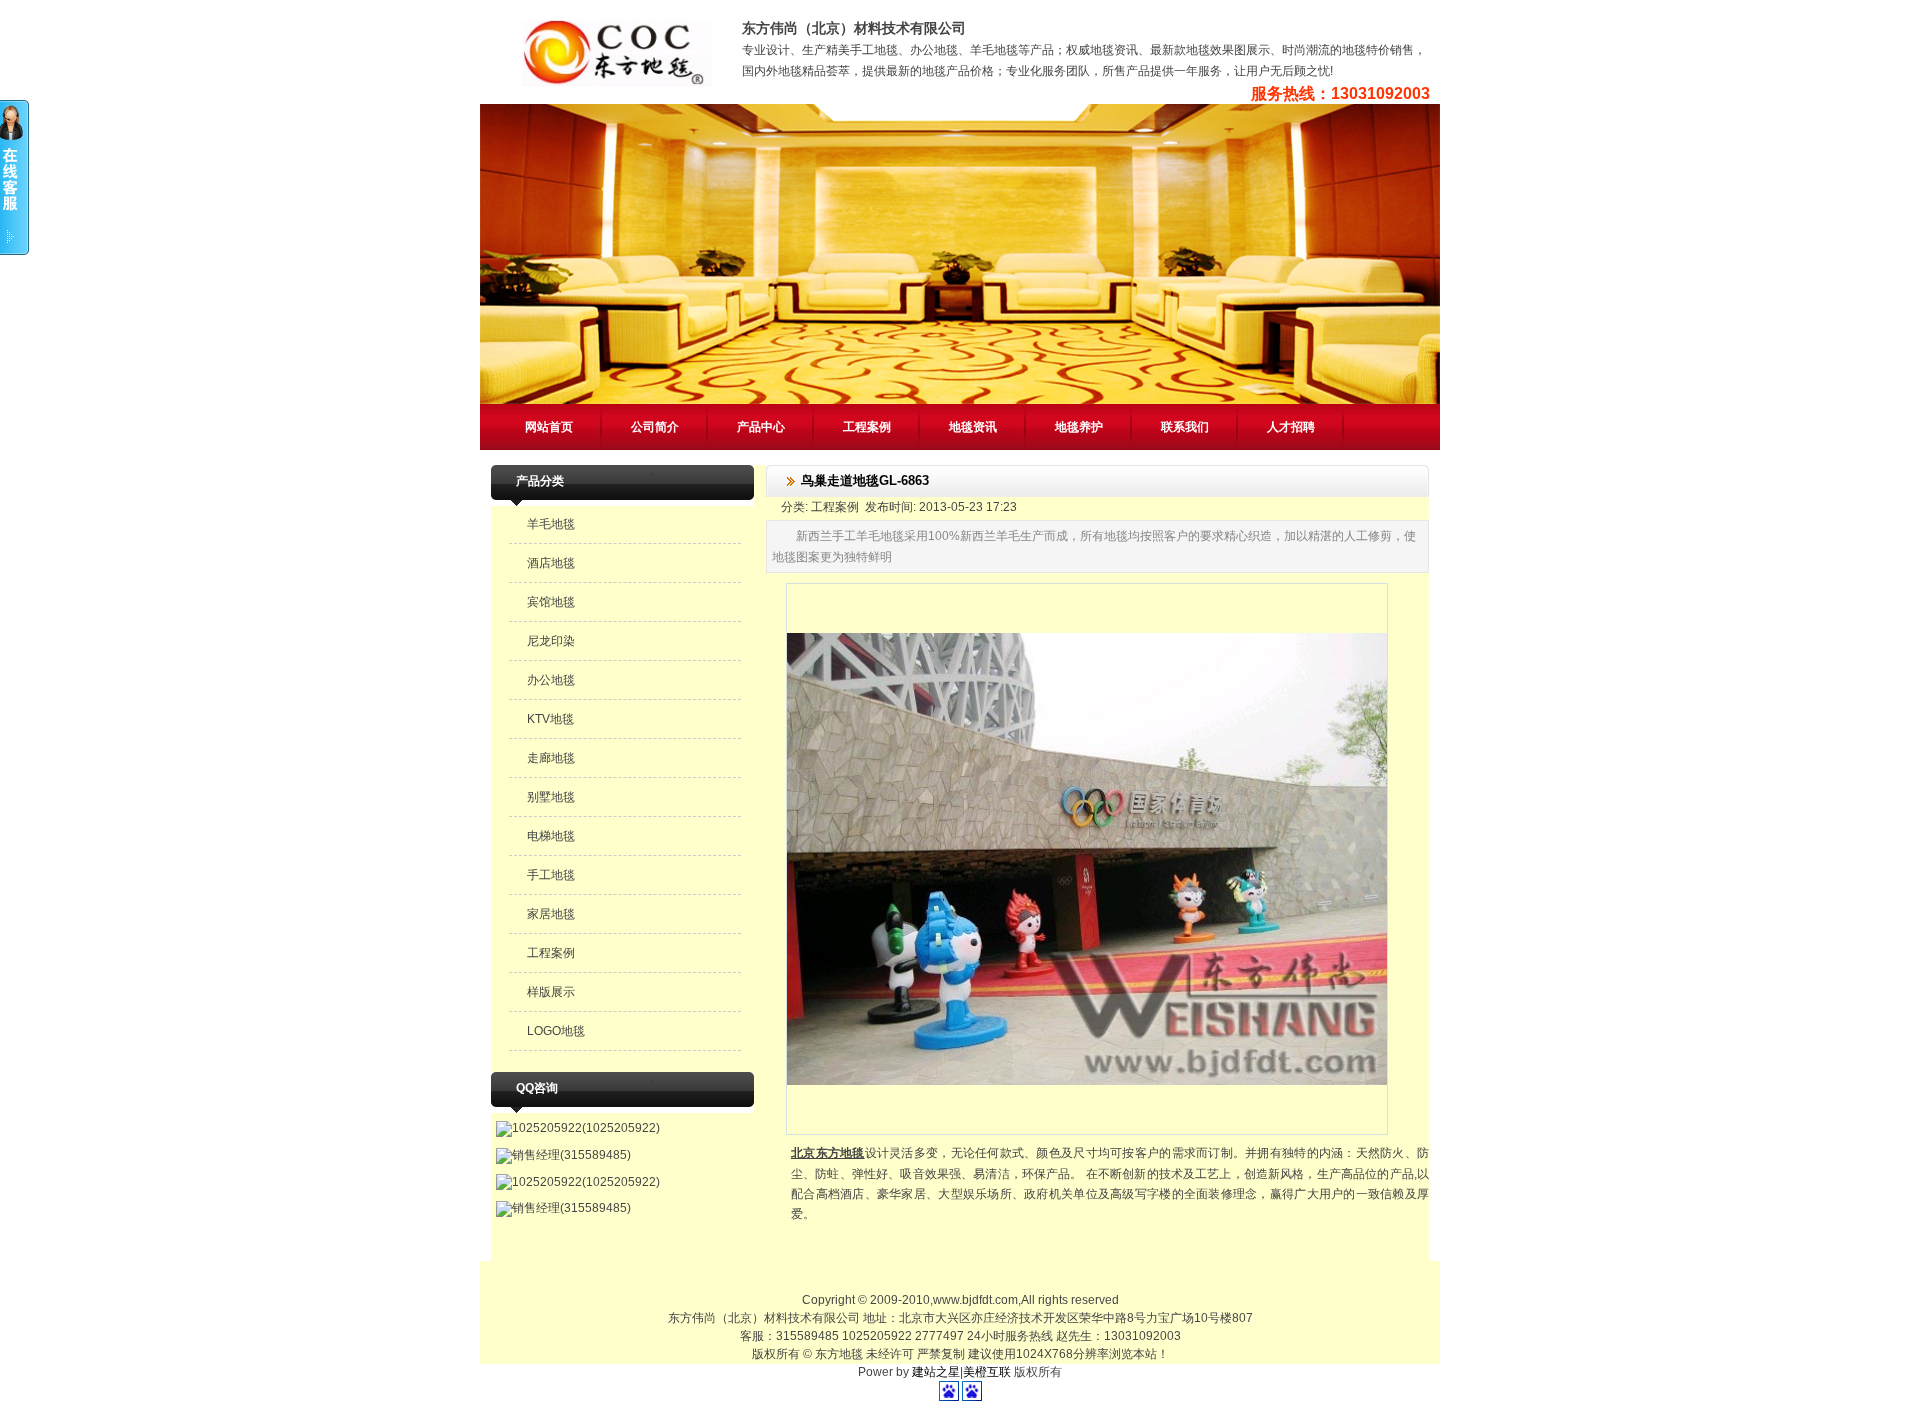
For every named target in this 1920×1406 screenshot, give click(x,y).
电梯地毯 (551, 836)
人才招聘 (1291, 427)
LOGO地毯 (556, 1031)
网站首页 (549, 427)
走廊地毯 (551, 758)
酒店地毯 (551, 563)
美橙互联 (987, 1372)
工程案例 (867, 427)
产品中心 (761, 427)
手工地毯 (551, 875)
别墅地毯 (551, 797)
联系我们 (1185, 427)
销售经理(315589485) (571, 1155)
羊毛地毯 (551, 524)
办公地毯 (551, 680)
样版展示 (551, 992)
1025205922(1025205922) (586, 1128)
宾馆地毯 (551, 602)
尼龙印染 (551, 641)
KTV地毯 (550, 719)
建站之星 (936, 1372)
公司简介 (655, 427)
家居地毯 (551, 914)
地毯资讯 (973, 427)
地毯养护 (1079, 427)
